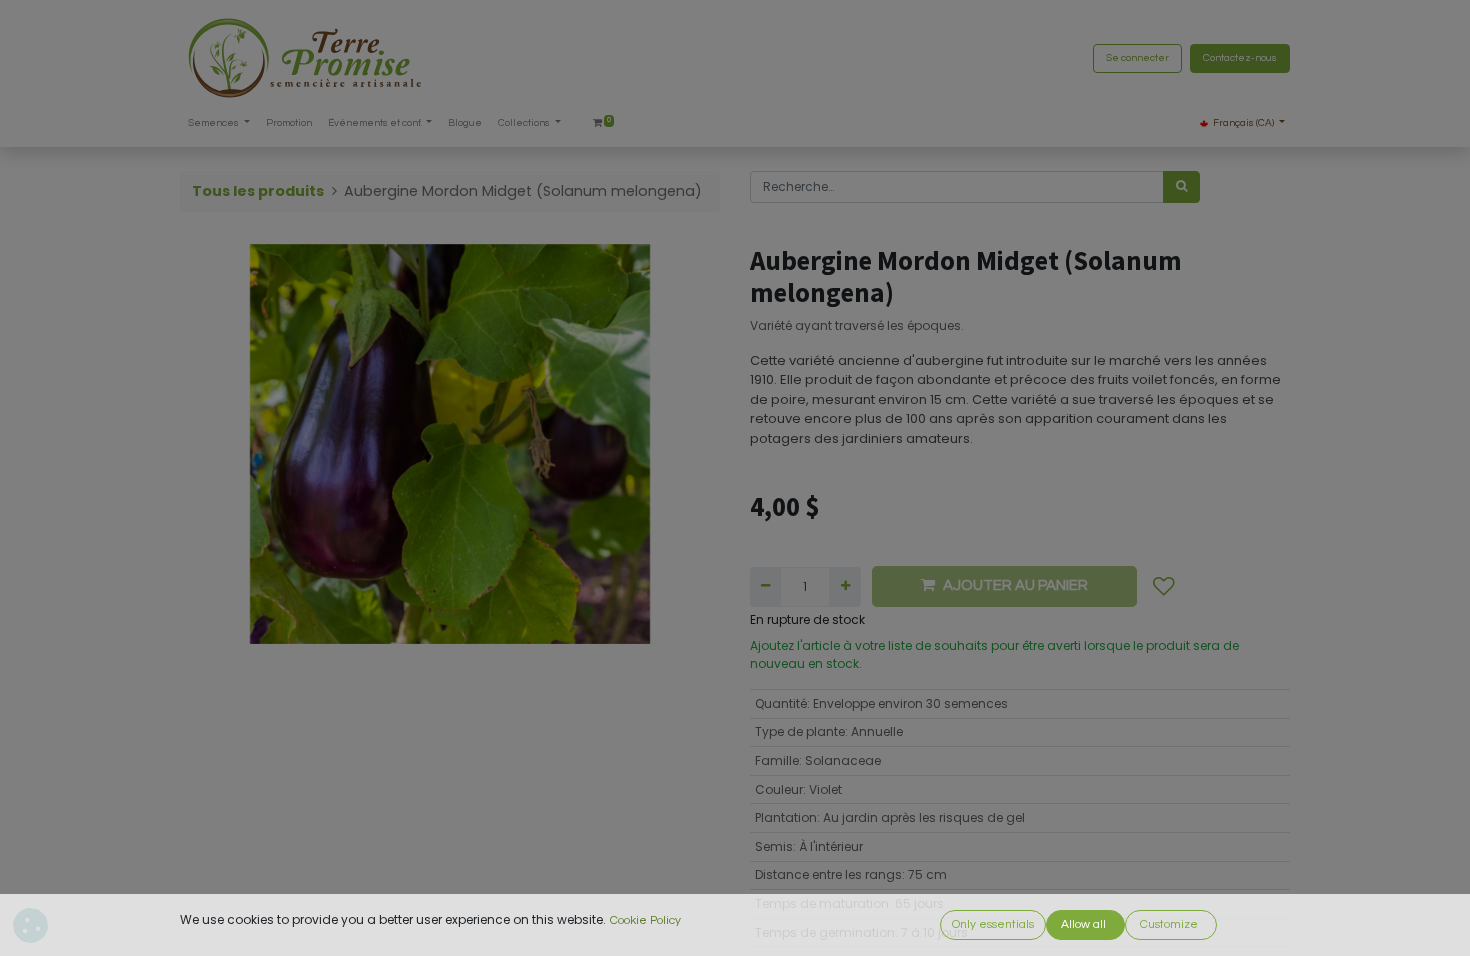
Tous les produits (258, 191)
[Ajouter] (844, 587)
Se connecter (1137, 58)
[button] (1164, 587)
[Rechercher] (1181, 187)
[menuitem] (289, 123)
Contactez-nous (1240, 58)
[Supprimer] (765, 587)
